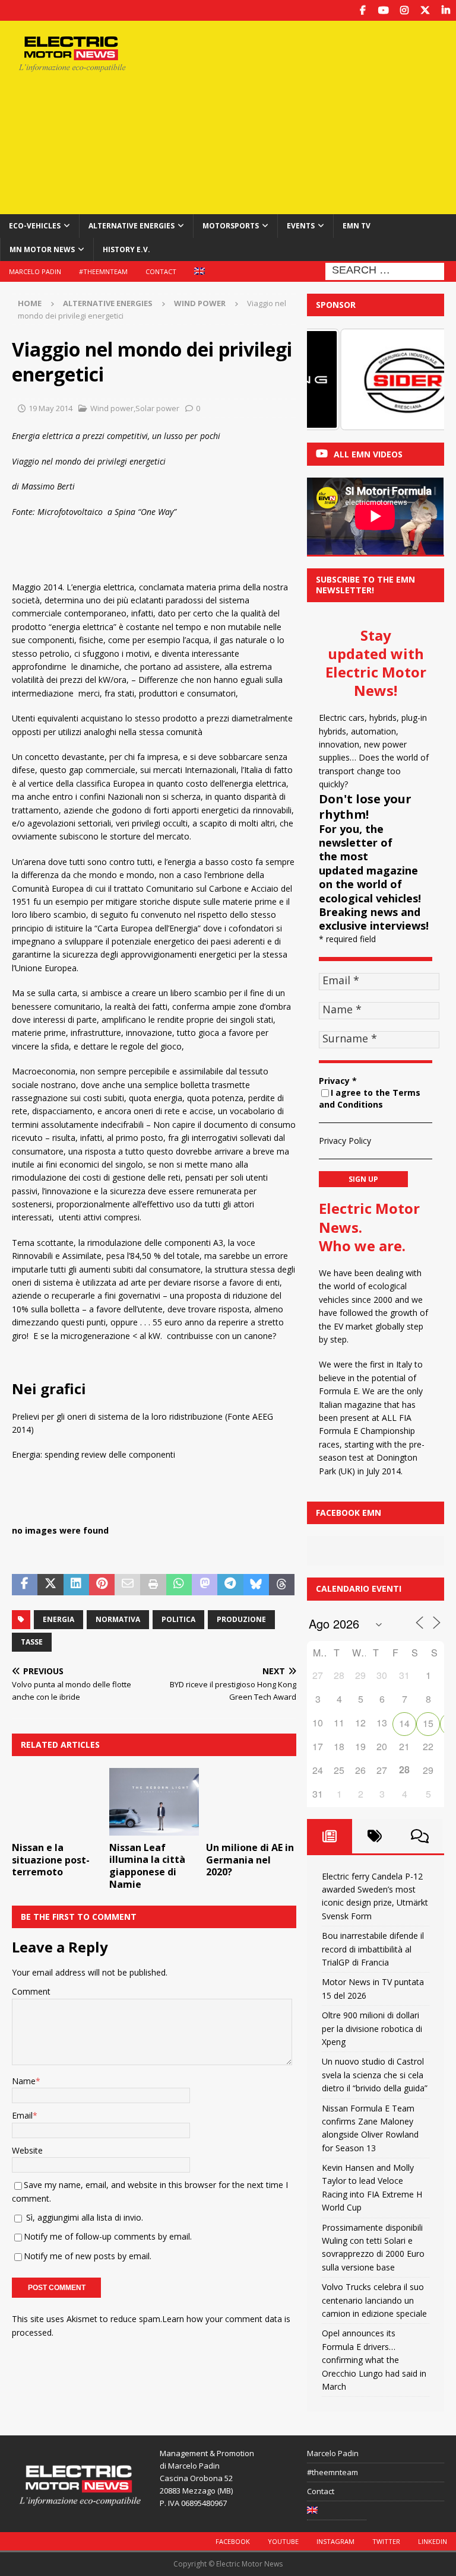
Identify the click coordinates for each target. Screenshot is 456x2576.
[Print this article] (153, 1585)
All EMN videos (368, 454)
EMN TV (357, 226)
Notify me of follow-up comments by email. (108, 2236)
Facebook (233, 2541)
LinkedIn (433, 2541)
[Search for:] (385, 270)
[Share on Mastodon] (205, 1585)
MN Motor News (42, 249)
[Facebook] (362, 10)
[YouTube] (383, 10)
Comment (31, 1991)
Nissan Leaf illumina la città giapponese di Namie (147, 1866)
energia (58, 1619)
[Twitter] (425, 10)
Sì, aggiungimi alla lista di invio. (83, 2217)
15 (428, 1723)
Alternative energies (132, 226)
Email (22, 2115)
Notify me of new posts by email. (88, 2256)
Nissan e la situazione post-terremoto (51, 1860)
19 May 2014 (50, 408)
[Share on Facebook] (25, 1585)
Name (24, 2081)
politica (178, 1619)
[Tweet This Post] (50, 1585)
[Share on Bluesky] (256, 1585)
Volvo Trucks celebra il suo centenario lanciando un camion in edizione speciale (374, 2300)
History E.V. (126, 249)
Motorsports (231, 226)
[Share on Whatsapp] (179, 1585)
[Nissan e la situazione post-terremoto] (57, 1802)
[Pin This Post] (102, 1585)
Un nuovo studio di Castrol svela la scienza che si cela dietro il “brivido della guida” (375, 2075)
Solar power (157, 408)
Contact (161, 271)
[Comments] (420, 1836)
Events (301, 226)
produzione (241, 1619)
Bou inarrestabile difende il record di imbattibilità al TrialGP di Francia (373, 1949)
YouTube (283, 2541)
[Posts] (330, 1836)
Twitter (386, 2541)
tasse (32, 1642)
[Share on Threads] (282, 1585)
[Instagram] (404, 10)
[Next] (419, 380)
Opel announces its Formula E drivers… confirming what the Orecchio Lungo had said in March (374, 2360)
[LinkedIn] (446, 10)
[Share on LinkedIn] (76, 1585)
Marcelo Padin (35, 271)
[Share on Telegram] (230, 1585)
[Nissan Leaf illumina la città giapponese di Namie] (154, 1802)
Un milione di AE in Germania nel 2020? (250, 1860)
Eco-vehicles (35, 226)
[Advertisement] (311, 116)
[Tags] (375, 1836)
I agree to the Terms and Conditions (370, 1099)
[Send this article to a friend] (127, 1585)
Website (27, 2150)
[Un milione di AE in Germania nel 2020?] (251, 1802)
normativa (118, 1619)
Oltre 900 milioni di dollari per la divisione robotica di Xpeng (372, 2028)
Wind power (112, 408)
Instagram (335, 2541)
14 (404, 1723)
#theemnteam (103, 271)
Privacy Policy (345, 1141)
